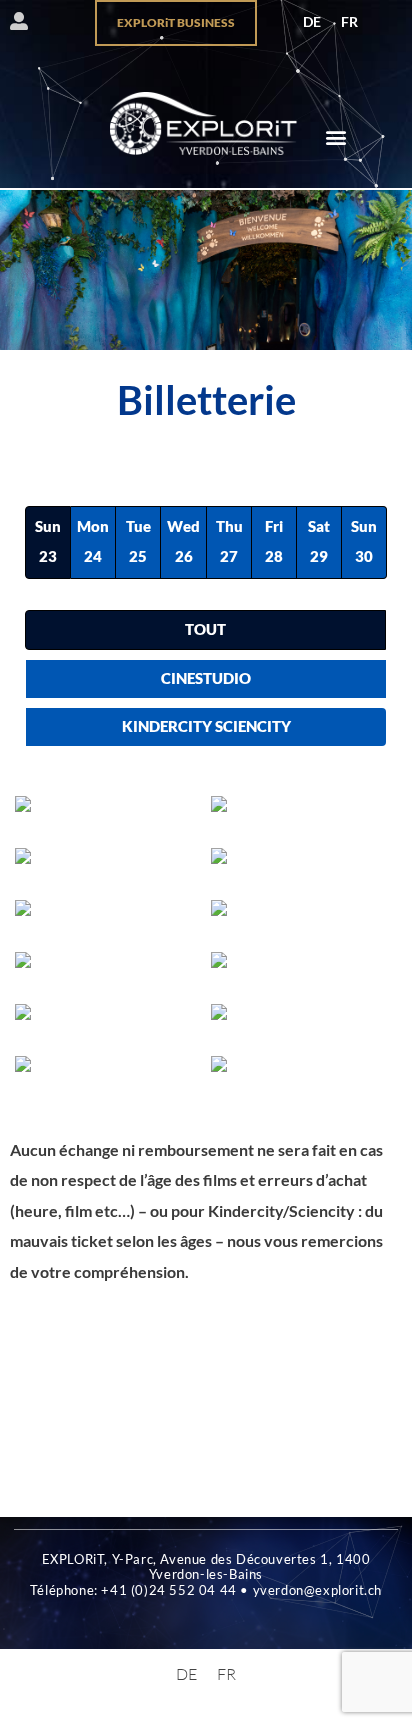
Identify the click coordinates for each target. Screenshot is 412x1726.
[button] (335, 136)
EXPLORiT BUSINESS (176, 22)
